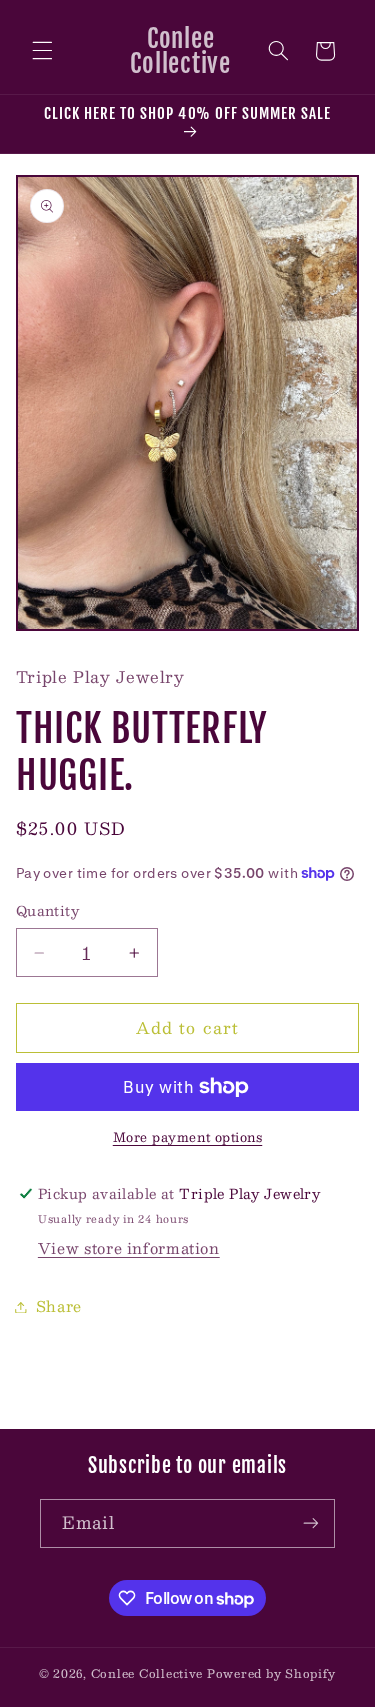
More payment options (188, 1137)
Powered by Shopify (271, 1673)
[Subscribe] (311, 1523)
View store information (129, 1248)
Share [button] (59, 1306)
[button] (42, 51)
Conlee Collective (147, 1673)
